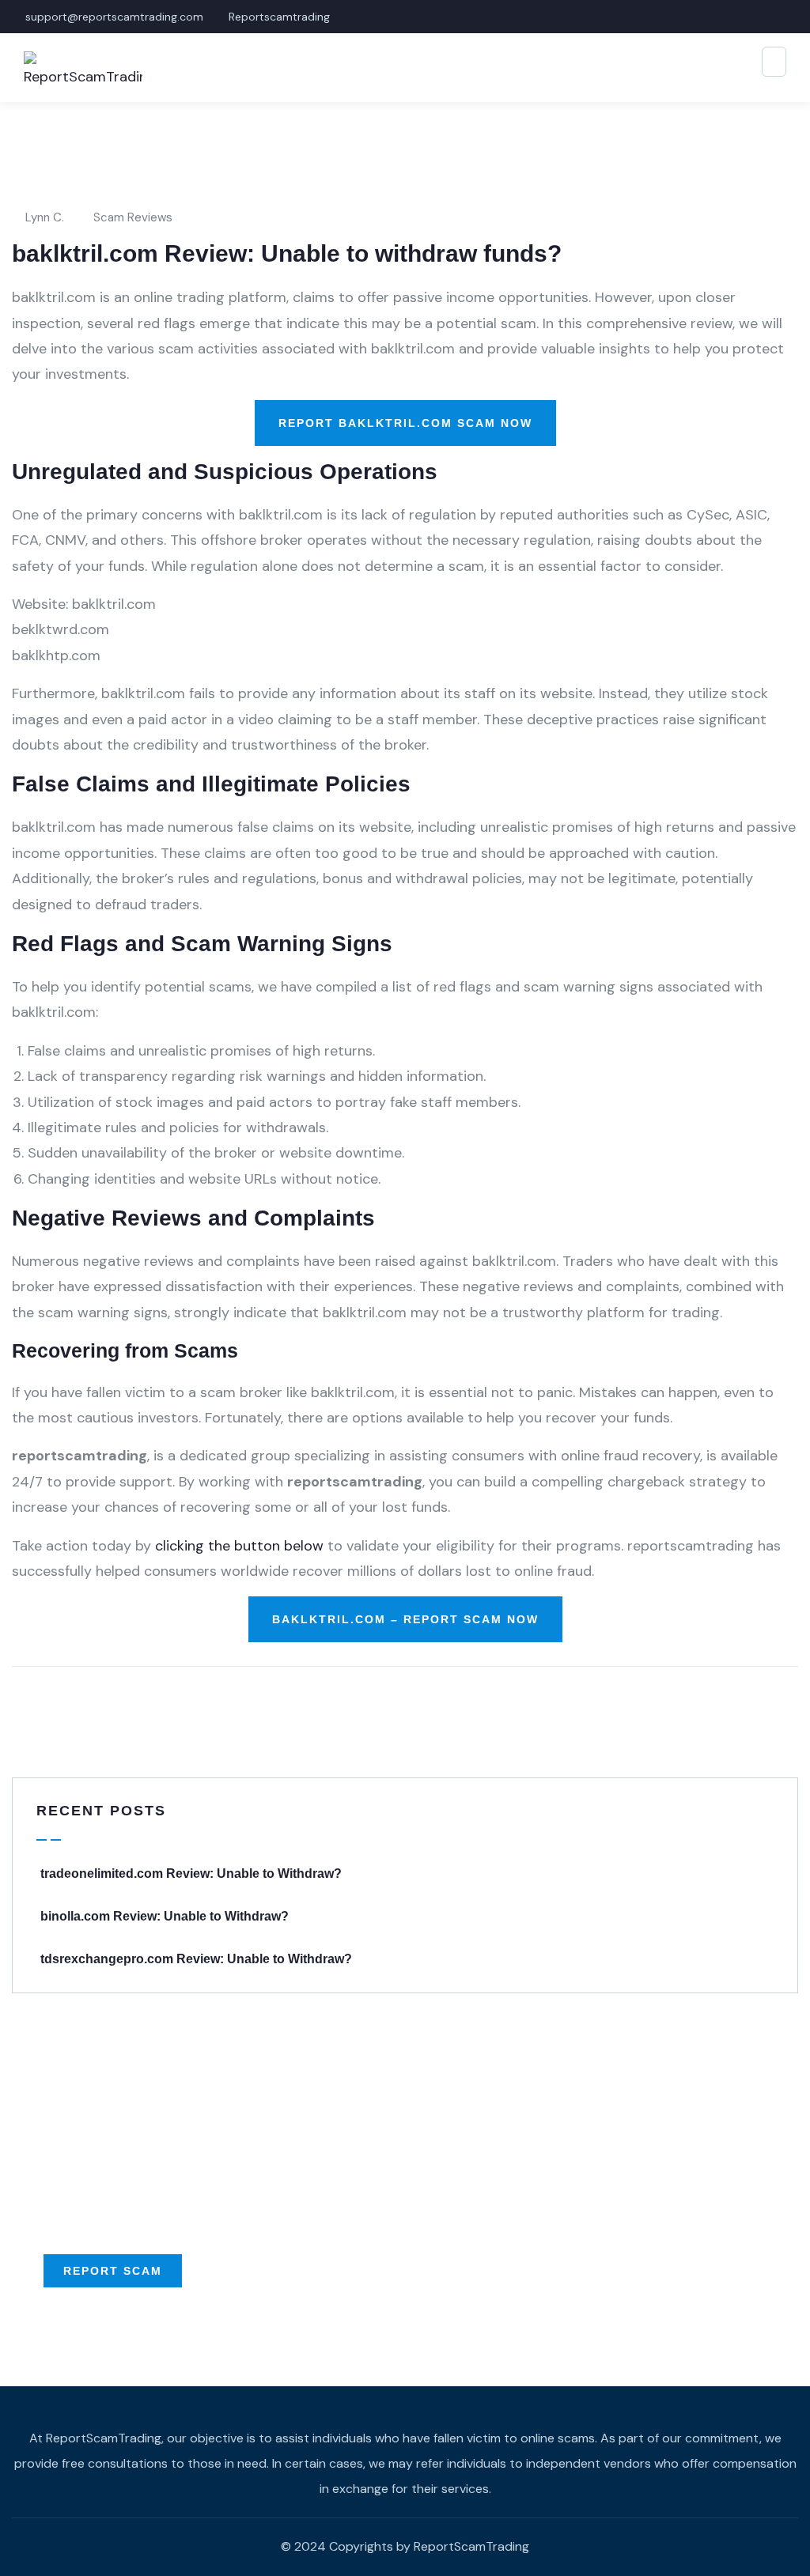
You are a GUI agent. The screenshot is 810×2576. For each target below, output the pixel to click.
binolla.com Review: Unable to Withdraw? (165, 1916)
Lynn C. (45, 217)
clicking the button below (239, 1546)
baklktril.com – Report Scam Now (405, 1619)
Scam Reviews (133, 217)
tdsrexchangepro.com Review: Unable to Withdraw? (196, 1959)
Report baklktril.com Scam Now (405, 423)
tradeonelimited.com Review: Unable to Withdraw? (191, 1873)
